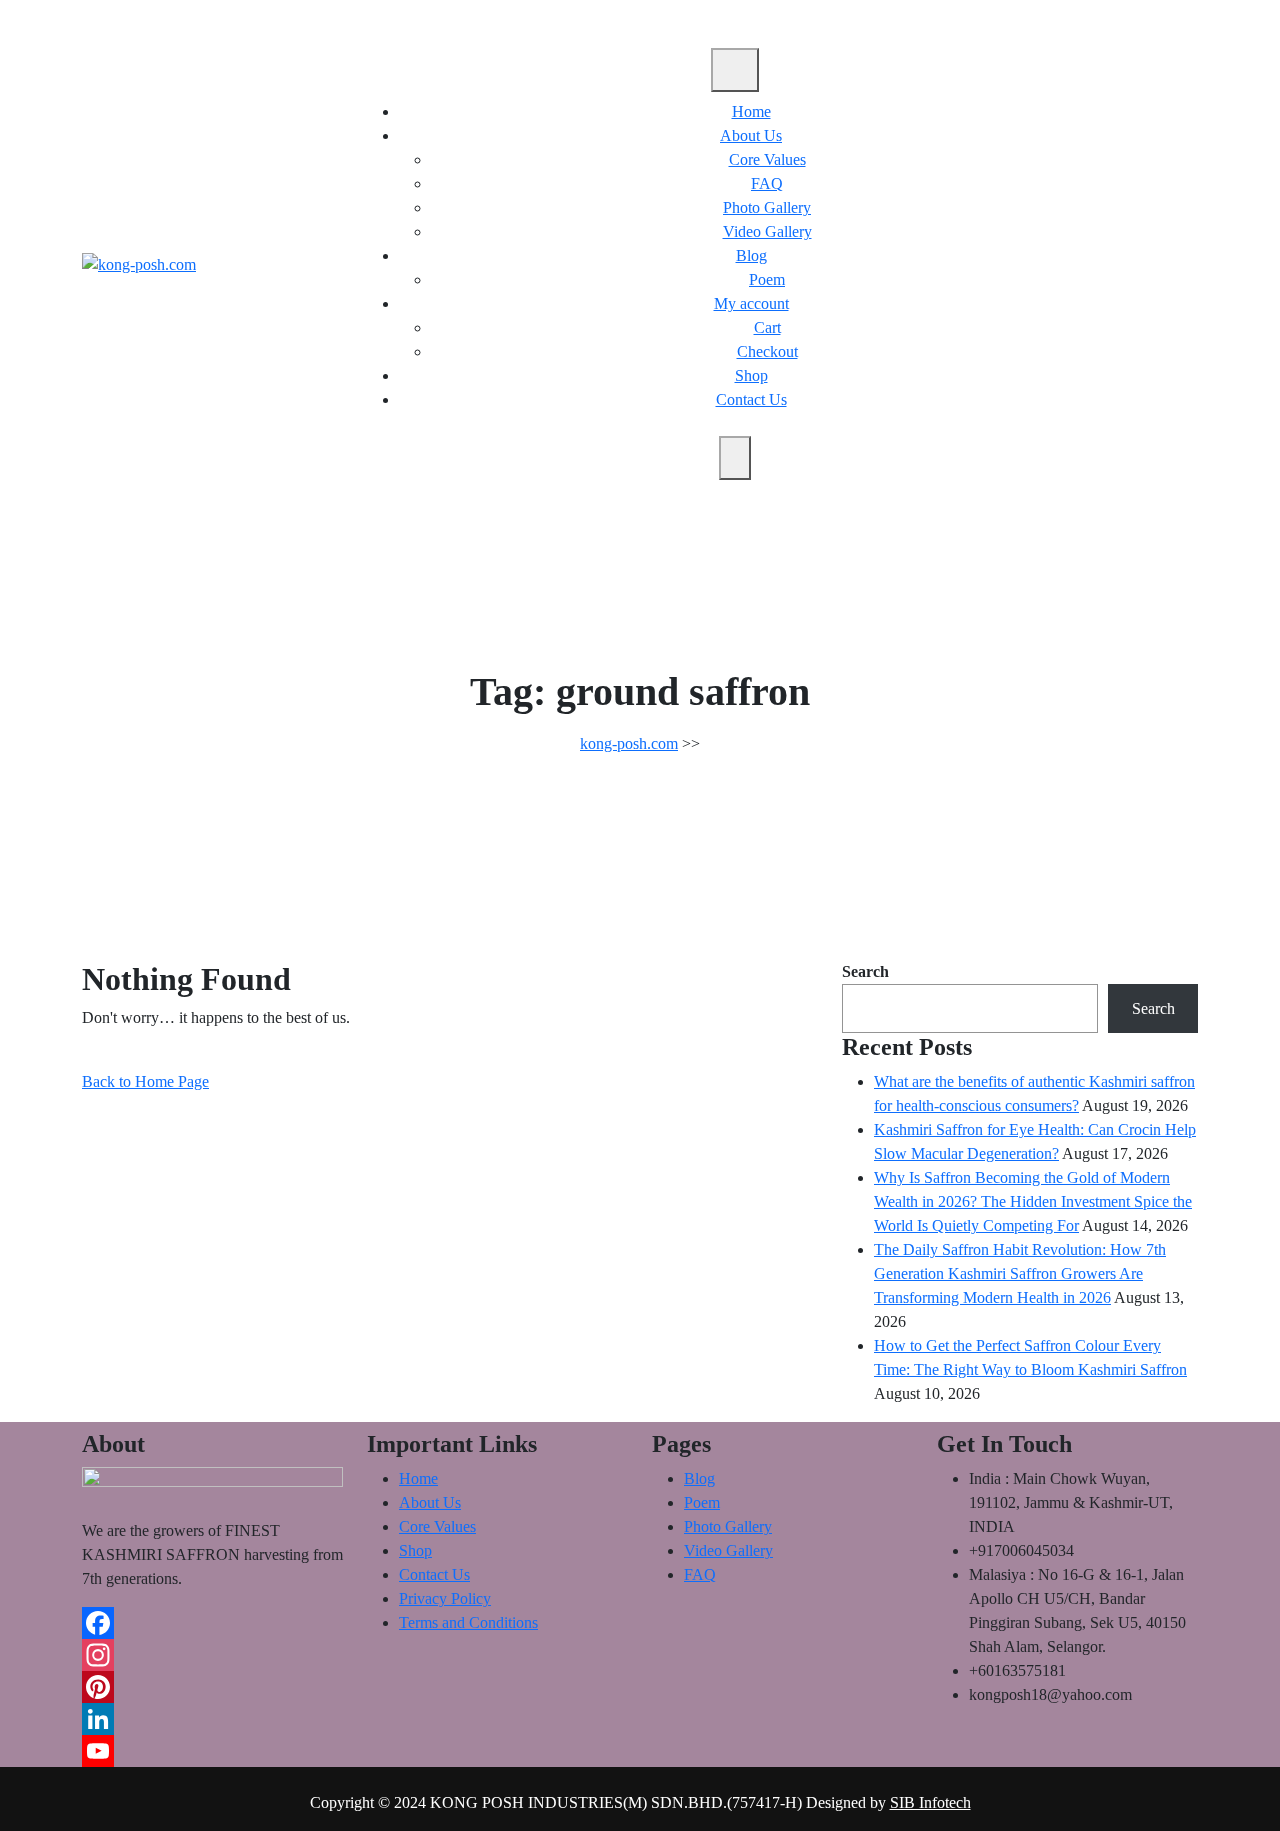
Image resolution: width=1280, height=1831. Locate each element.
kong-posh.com (629, 743)
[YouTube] (212, 1751)
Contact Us (751, 399)
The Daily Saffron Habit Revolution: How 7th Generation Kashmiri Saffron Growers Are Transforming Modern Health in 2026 (1020, 1273)
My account (751, 303)
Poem (767, 279)
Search (865, 971)
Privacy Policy (445, 1598)
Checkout (767, 351)
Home (751, 111)
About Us (751, 135)
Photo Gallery (767, 207)
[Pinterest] (212, 1687)
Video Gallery (767, 231)
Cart (767, 327)
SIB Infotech (930, 1802)
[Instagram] (212, 1655)
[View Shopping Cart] (1150, 263)
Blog (751, 255)
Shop (751, 375)
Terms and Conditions (468, 1622)
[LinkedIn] (212, 1719)
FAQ (767, 183)
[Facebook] (212, 1623)
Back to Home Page (145, 1081)
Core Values (767, 159)
